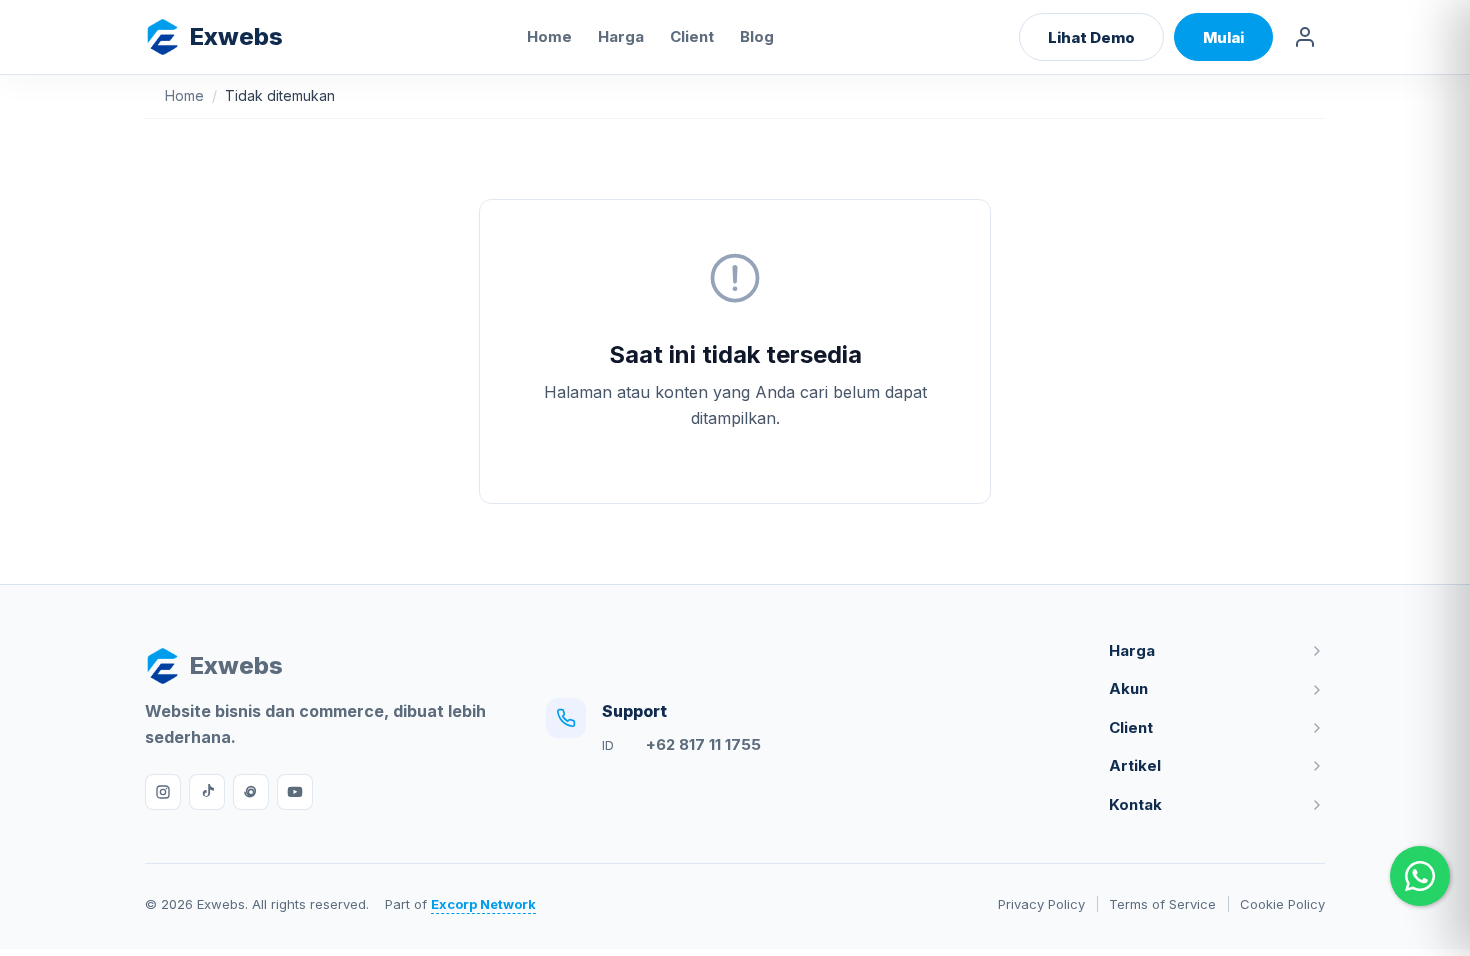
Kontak (1135, 804)
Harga (621, 36)
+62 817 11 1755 (703, 744)
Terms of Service (1162, 904)
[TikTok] (207, 792)
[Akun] (1305, 37)
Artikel (1135, 765)
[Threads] (251, 792)
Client (692, 36)
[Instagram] (163, 792)
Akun (1128, 688)
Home (549, 36)
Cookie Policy (1282, 904)
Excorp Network (483, 904)
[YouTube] (295, 792)
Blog (757, 36)
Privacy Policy (1041, 904)
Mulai (1223, 37)
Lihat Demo (1091, 37)
